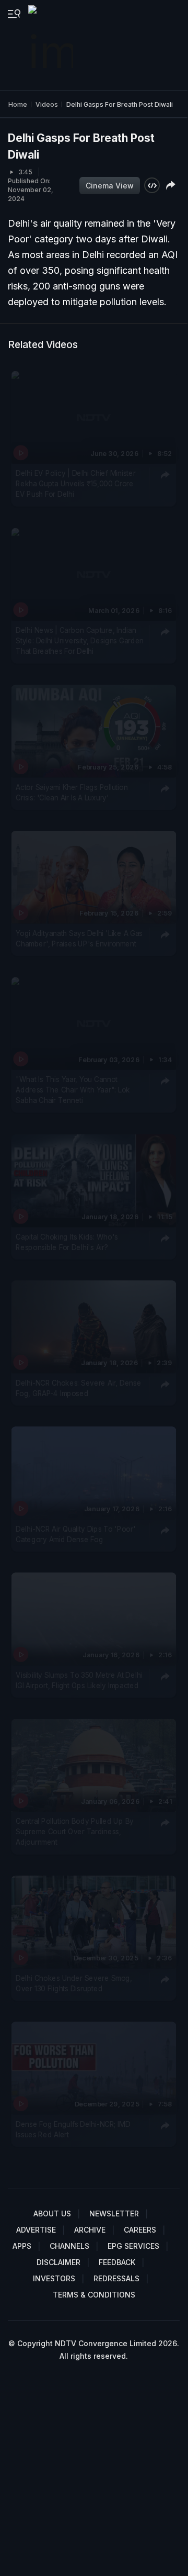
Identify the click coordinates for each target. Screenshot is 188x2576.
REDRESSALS (116, 2278)
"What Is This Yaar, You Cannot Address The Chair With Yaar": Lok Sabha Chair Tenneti (73, 1090)
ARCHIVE (90, 2230)
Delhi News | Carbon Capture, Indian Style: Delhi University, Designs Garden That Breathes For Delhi (80, 641)
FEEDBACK (117, 2262)
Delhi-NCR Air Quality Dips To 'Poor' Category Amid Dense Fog (75, 1534)
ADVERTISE (36, 2230)
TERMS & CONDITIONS (94, 2295)
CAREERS (140, 2230)
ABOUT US (52, 2213)
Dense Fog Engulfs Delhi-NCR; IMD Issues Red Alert (73, 2129)
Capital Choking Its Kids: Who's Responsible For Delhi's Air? (67, 1242)
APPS (22, 2246)
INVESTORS (54, 2278)
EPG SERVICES (133, 2246)
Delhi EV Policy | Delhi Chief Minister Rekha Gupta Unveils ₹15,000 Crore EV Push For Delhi (75, 484)
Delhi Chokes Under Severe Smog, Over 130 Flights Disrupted (74, 1983)
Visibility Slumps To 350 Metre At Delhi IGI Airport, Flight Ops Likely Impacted (79, 1680)
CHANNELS (69, 2246)
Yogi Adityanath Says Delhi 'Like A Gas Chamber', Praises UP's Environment (79, 939)
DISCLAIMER (58, 2262)
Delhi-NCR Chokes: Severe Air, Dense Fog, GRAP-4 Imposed (78, 1388)
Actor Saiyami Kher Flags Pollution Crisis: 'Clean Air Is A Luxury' (72, 793)
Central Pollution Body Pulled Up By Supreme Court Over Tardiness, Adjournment (75, 1831)
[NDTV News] (52, 45)
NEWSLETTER (114, 2213)
